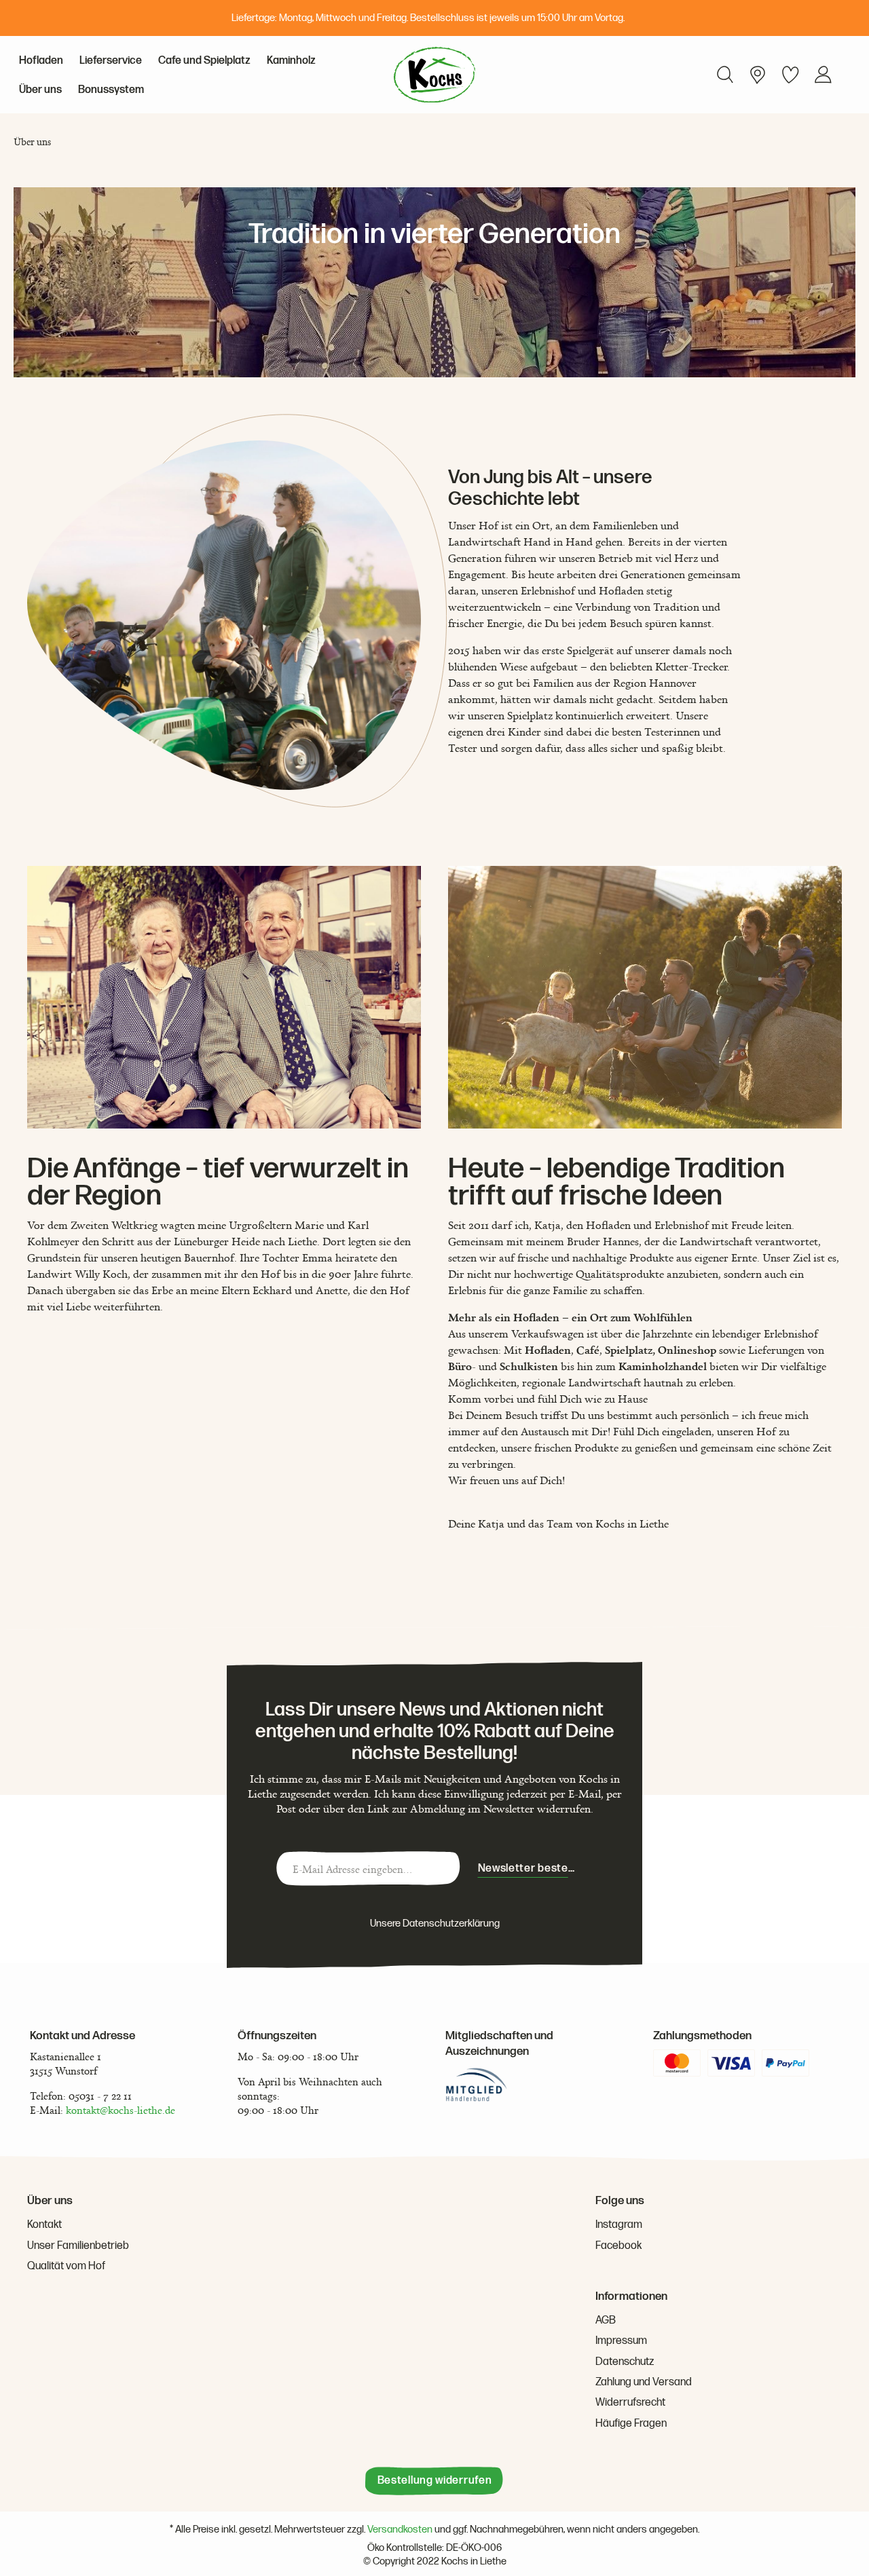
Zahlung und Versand (644, 2382)
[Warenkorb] (845, 64)
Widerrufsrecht (630, 2403)
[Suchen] (725, 75)
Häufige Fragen (631, 2424)
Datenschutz (625, 2362)
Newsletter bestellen (532, 1869)
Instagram (619, 2225)
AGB (606, 2321)
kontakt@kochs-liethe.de (121, 2110)
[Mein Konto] (758, 75)
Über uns (50, 2201)
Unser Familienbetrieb (78, 2246)
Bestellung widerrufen (435, 2481)
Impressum (621, 2341)
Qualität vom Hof (66, 2266)
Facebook (618, 2246)
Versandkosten (400, 2530)
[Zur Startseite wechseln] (434, 75)
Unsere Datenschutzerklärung (435, 1924)
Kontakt (44, 2225)
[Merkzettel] (790, 75)
